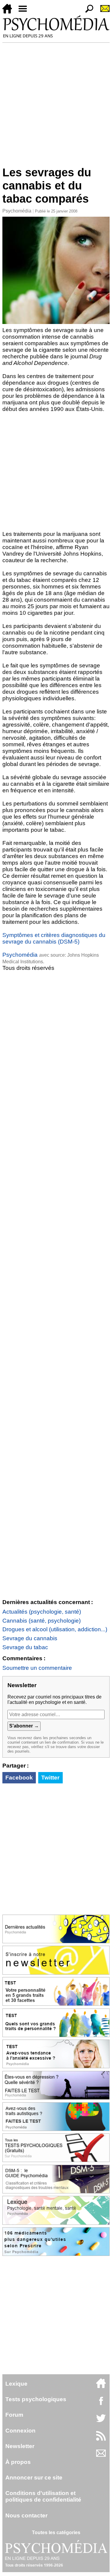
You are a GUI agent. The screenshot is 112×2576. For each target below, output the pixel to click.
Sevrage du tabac (25, 1647)
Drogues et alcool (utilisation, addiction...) (55, 1629)
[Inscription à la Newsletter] (102, 12)
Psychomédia (17, 211)
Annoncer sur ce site (34, 2478)
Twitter (50, 1778)
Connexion (20, 2431)
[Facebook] (101, 2404)
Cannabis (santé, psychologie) (42, 1621)
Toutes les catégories (56, 2533)
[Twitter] (101, 2421)
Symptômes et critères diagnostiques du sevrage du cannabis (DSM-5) (54, 938)
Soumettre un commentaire (37, 1668)
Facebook (19, 1778)
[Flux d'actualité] (101, 2439)
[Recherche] (87, 12)
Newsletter (20, 2446)
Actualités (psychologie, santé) (42, 1612)
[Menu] (25, 12)
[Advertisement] (56, 102)
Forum (14, 2415)
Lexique (16, 2384)
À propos (18, 2462)
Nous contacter (26, 2515)
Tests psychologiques (36, 2399)
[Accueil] (10, 12)
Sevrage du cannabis (30, 1638)
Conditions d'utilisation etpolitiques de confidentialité (43, 2496)
